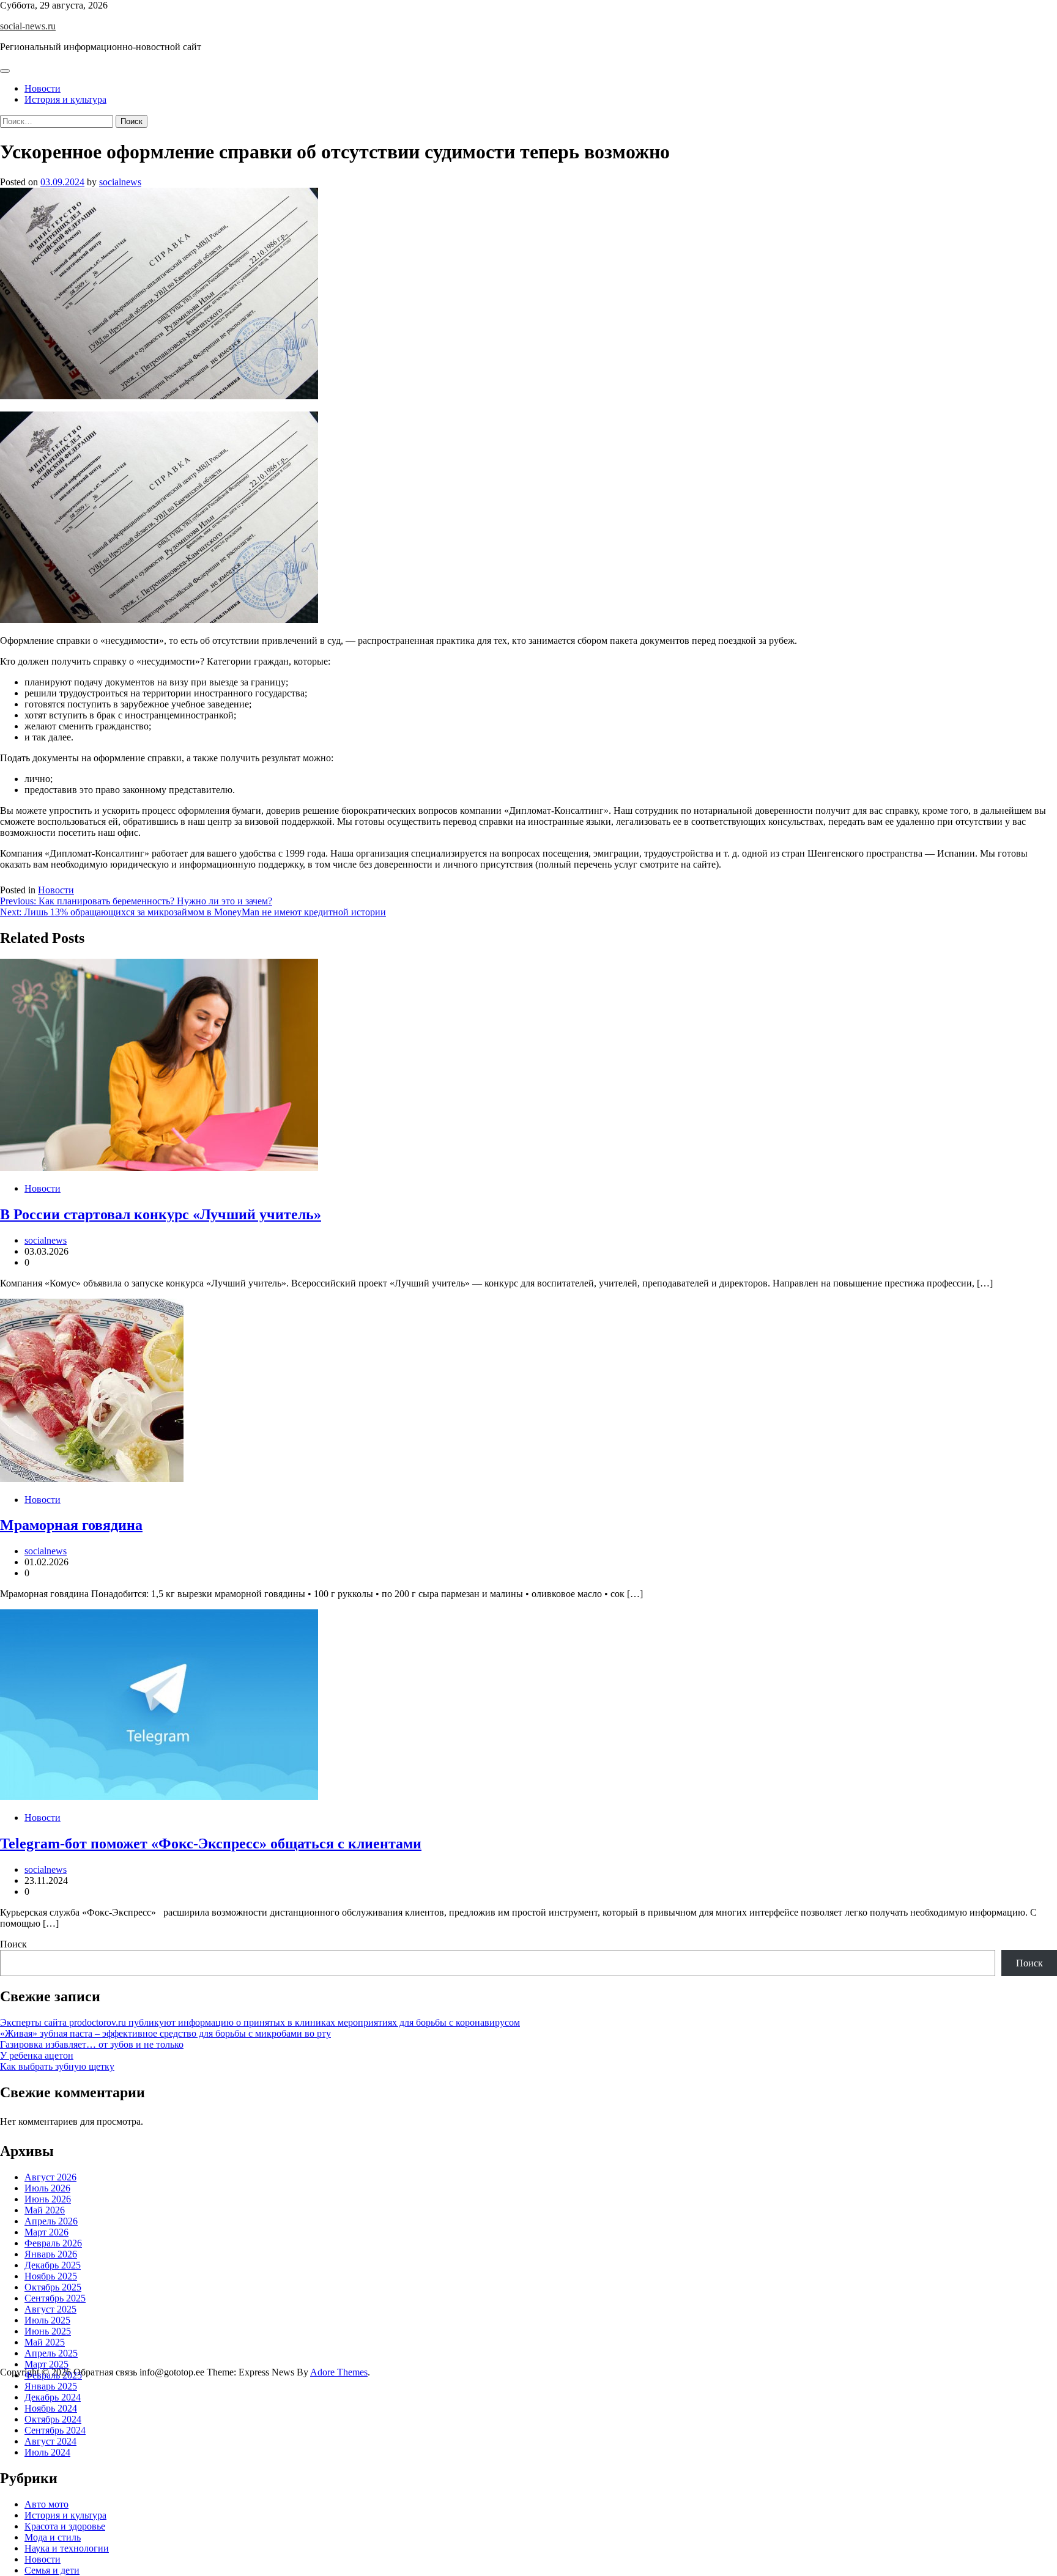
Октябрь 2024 (53, 2419)
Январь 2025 (51, 2386)
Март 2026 (46, 2232)
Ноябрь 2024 (51, 2408)
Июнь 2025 (48, 2331)
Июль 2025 (47, 2320)
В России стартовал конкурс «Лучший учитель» (161, 1214)
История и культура (65, 99)
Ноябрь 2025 (51, 2276)
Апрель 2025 (51, 2353)
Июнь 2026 (48, 2199)
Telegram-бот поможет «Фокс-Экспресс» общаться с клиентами (211, 1843)
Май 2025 (45, 2342)
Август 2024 (50, 2441)
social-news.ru (28, 26)
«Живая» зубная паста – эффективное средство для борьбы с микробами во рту (165, 2033)
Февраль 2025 (53, 2375)
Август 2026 (50, 2177)
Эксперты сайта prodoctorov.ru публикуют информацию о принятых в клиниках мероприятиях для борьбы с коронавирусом (260, 2022)
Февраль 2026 (53, 2243)
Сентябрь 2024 (55, 2430)
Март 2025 (46, 2364)
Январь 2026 (51, 2254)
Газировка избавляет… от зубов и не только (92, 2044)
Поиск (13, 1944)
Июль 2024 (47, 2452)
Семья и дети (52, 2570)
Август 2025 (50, 2309)
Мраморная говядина (71, 1525)
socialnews (120, 182)
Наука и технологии (67, 2548)
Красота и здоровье (65, 2526)
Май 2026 (45, 2210)
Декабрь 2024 (53, 2397)
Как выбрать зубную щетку (57, 2066)
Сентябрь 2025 (55, 2298)
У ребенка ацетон (37, 2055)
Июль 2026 (47, 2188)
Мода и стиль (53, 2537)
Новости (43, 88)
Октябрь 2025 (53, 2287)
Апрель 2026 (51, 2221)
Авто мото (46, 2504)
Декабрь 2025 (53, 2265)
